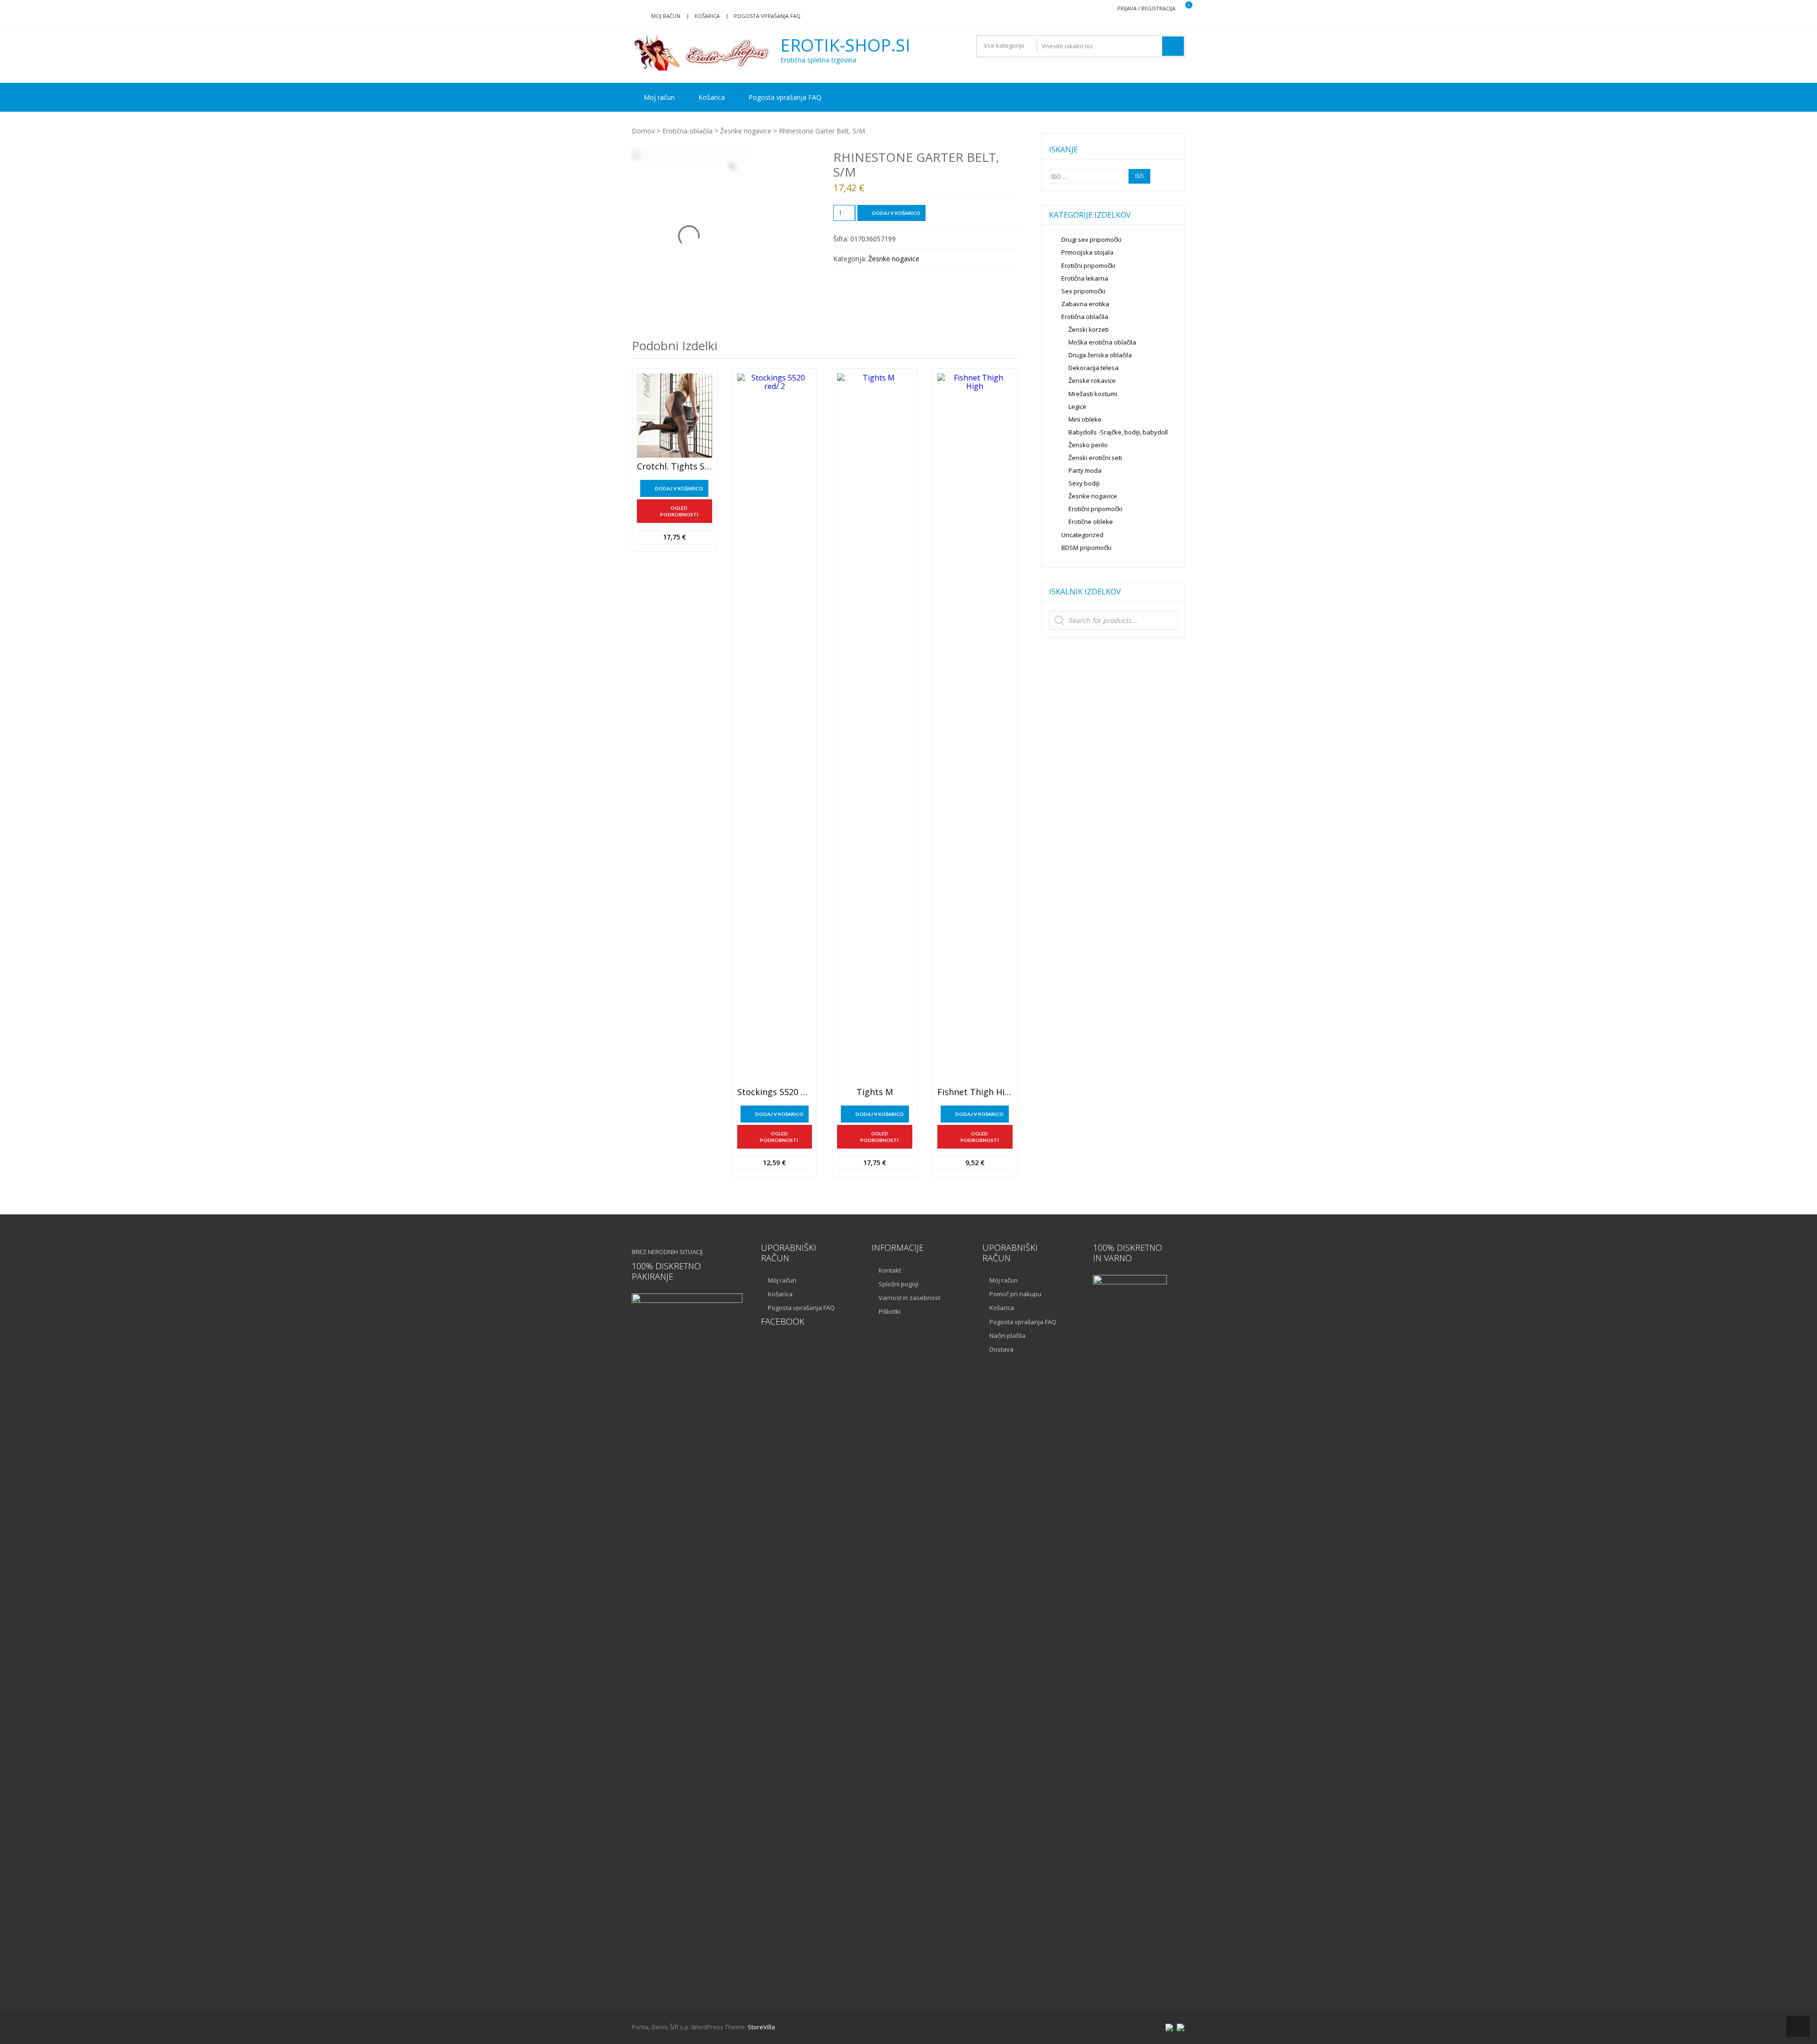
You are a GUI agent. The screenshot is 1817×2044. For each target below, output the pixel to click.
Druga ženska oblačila (1100, 355)
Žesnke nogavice (746, 131)
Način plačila (1007, 1336)
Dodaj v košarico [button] (679, 488)
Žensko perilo (1088, 445)
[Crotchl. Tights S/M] (675, 416)
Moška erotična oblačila (1102, 342)
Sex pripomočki (1083, 291)
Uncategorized (1082, 535)
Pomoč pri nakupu (1015, 1294)
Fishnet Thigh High (975, 1092)
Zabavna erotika (1085, 304)
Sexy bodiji (1084, 483)
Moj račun (666, 16)
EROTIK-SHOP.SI (845, 45)
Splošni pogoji (899, 1284)
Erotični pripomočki (1088, 265)
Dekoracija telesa (1094, 368)
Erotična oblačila (688, 131)
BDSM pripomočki (1086, 548)
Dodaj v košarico (896, 213)
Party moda (1085, 470)
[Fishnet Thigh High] (975, 728)
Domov (643, 131)
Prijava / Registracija (1146, 8)
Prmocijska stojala (1087, 252)
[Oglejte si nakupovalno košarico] (1183, 9)
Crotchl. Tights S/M (675, 467)
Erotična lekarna (1085, 278)
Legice (1077, 407)
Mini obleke (1085, 419)
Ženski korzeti (1089, 329)
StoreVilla (761, 2027)
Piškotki (890, 1311)
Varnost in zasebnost (909, 1298)
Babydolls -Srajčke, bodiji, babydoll (1118, 432)
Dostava (1001, 1349)
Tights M (875, 1092)
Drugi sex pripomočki (1091, 239)
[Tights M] (875, 728)
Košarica (707, 16)
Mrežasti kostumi (1093, 394)
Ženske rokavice (1092, 380)
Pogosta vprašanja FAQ (767, 16)
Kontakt (890, 1270)
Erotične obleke (1091, 522)
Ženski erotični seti (1095, 458)
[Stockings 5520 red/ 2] (775, 728)
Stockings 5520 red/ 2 (775, 1092)
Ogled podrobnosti (679, 511)
